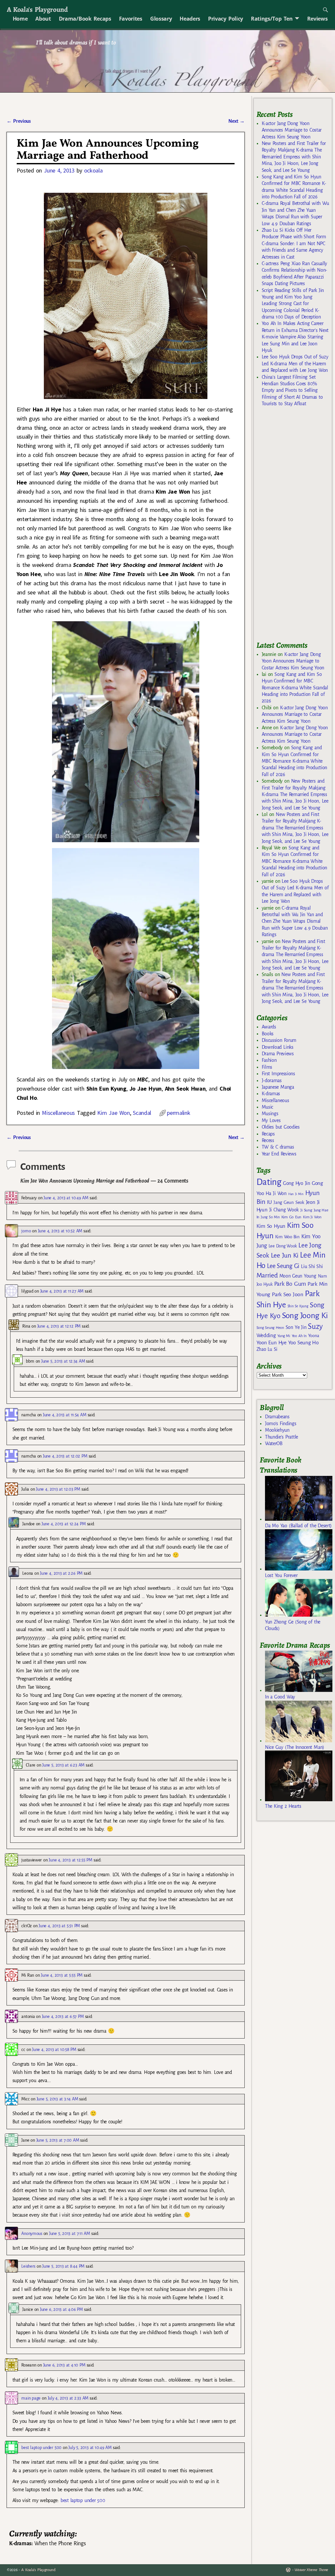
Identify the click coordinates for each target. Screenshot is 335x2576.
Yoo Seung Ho (303, 1342)
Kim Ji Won (312, 1217)
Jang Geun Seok (289, 1202)
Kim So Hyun (271, 1226)
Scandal (142, 1113)
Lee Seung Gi (283, 1266)
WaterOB (274, 1443)
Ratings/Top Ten (272, 19)
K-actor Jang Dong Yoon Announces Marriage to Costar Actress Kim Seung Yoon (292, 130)
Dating (269, 1182)
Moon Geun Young (298, 1276)
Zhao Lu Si (267, 1349)
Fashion (269, 1060)
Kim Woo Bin (287, 1237)
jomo (26, 1231)
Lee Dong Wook (283, 1246)
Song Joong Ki (305, 1315)
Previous (18, 121)
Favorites (131, 19)
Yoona (314, 1336)
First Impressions (278, 1074)
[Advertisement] (296, 527)
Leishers (28, 2266)
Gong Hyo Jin (297, 1183)
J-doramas (272, 1080)
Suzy (315, 1326)
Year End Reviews (279, 1154)
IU (269, 1202)
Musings (270, 1114)
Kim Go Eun (291, 1217)
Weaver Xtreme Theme (311, 2570)
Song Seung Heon (270, 1328)
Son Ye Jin (296, 1327)
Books (268, 1034)
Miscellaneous (58, 1113)
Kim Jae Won (113, 1113)
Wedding (266, 1335)
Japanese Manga (278, 1087)
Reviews (317, 19)
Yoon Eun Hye (272, 1342)
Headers (190, 19)
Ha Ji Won (276, 1193)
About (43, 19)
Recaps (268, 1134)
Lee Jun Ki (285, 1255)
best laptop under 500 (41, 2448)
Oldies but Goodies (281, 1127)
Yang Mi (284, 1336)
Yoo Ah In (299, 1336)
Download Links (278, 1047)
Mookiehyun (277, 1430)
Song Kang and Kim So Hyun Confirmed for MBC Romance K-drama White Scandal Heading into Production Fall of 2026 (295, 688)
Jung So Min (270, 1217)
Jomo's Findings (281, 1424)
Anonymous (32, 2233)
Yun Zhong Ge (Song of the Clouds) (293, 1625)
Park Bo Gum (290, 1284)
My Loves (271, 1120)
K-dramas (271, 1094)
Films (267, 1067)
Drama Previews (278, 1054)
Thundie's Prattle (282, 1437)
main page (31, 2398)
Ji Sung (306, 1210)
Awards (269, 1027)
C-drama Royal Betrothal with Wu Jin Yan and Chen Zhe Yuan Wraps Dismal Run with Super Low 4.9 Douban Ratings (295, 921)
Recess (268, 1140)
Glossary (161, 19)
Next (237, 121)
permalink (178, 1113)
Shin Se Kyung (298, 1306)
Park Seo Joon (288, 1295)
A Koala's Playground (37, 9)
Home (20, 19)
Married (267, 1275)
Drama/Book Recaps (85, 19)
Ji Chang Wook (284, 1210)
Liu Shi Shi (312, 1266)
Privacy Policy (226, 19)
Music (267, 1107)
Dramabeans (277, 1417)
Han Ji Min (296, 1194)
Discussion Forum (279, 1040)
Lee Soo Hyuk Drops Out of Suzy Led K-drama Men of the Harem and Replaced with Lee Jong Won (295, 363)
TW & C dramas (278, 1147)
